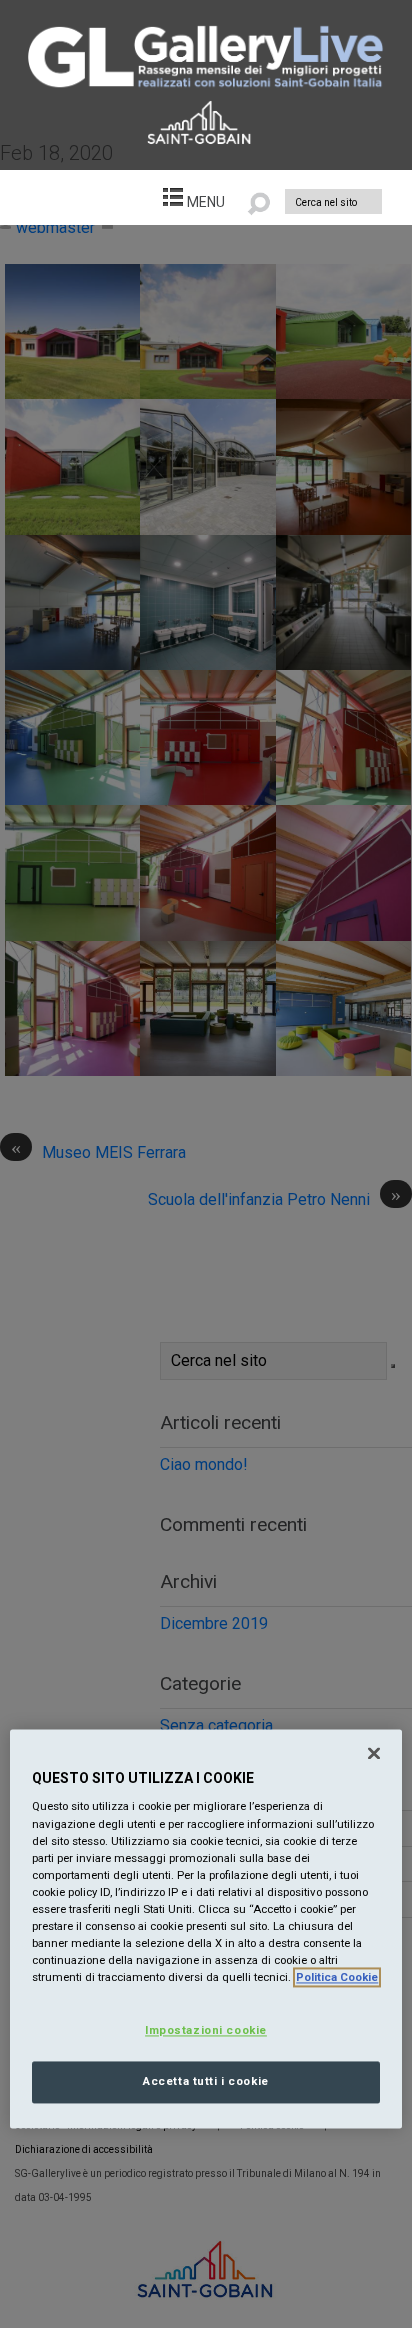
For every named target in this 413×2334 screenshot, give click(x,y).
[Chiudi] (374, 1753)
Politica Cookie (337, 1978)
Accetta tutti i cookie (206, 2082)
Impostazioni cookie (206, 2031)
